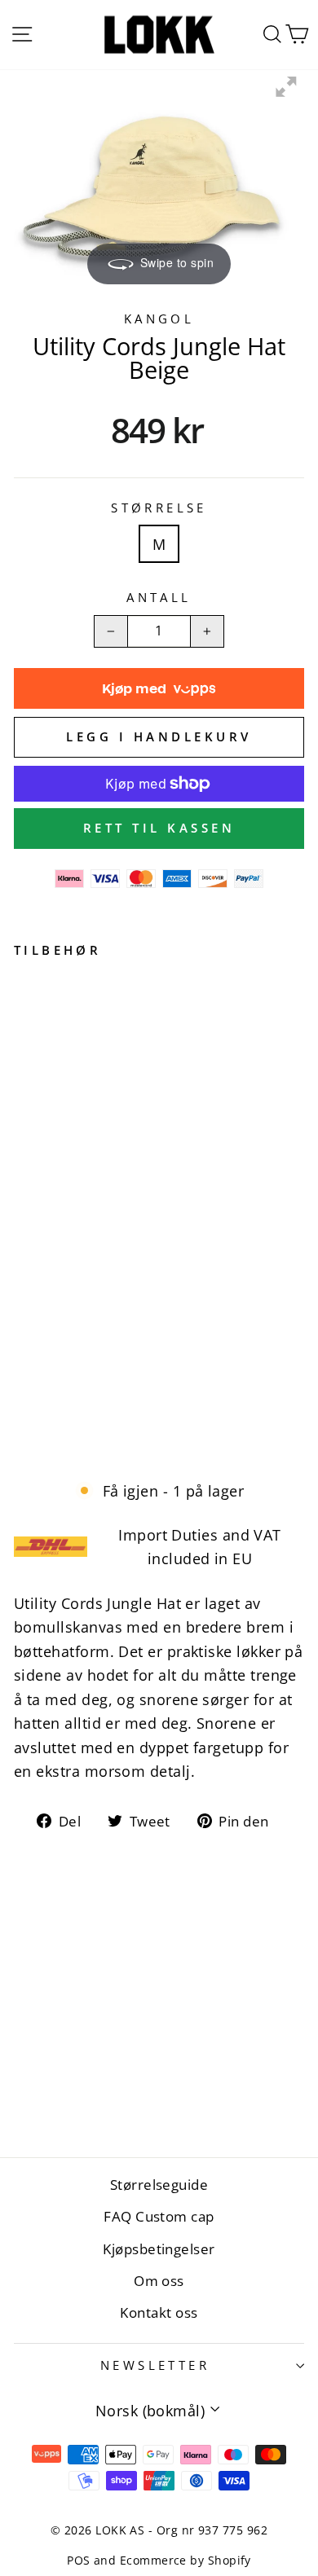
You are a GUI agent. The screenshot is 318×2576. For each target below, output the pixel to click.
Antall (159, 597)
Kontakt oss (159, 2312)
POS (78, 2560)
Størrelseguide (159, 2185)
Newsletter (155, 2365)
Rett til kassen (159, 828)
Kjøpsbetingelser (159, 2249)
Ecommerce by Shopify (185, 2560)
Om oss (159, 2281)
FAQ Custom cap (159, 2216)
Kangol (159, 319)
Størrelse (159, 508)
